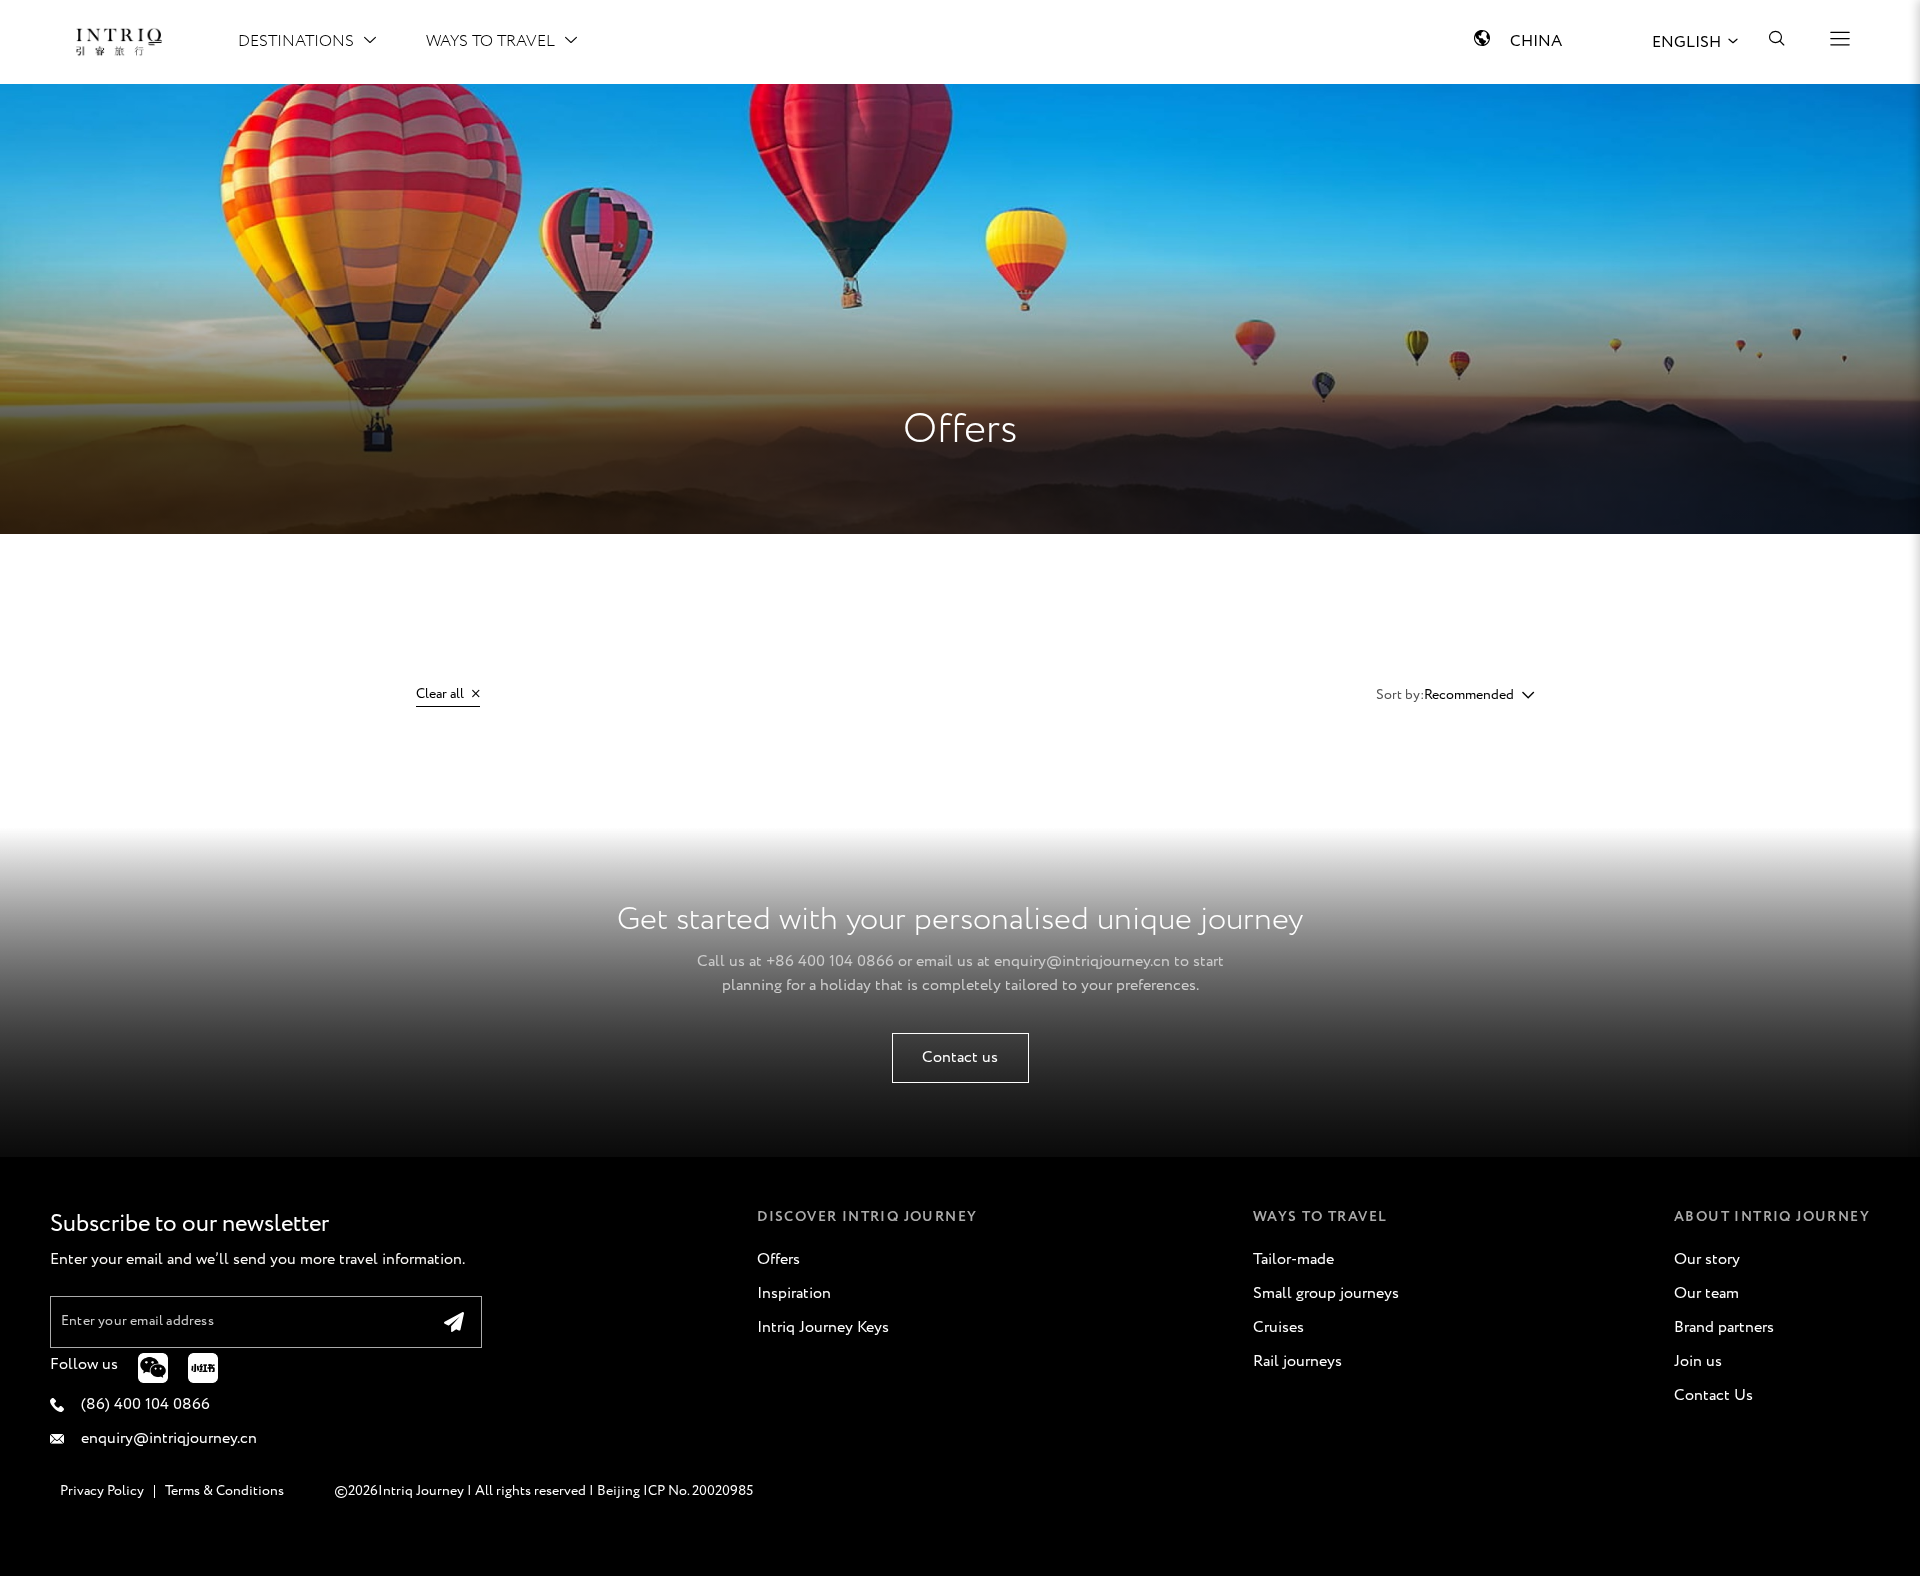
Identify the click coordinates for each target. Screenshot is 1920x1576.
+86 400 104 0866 (830, 961)
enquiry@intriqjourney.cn (1082, 961)
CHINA (1536, 41)
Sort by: (1400, 695)
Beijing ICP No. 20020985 (675, 1491)
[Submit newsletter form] (454, 1322)
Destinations (296, 41)
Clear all (441, 694)
